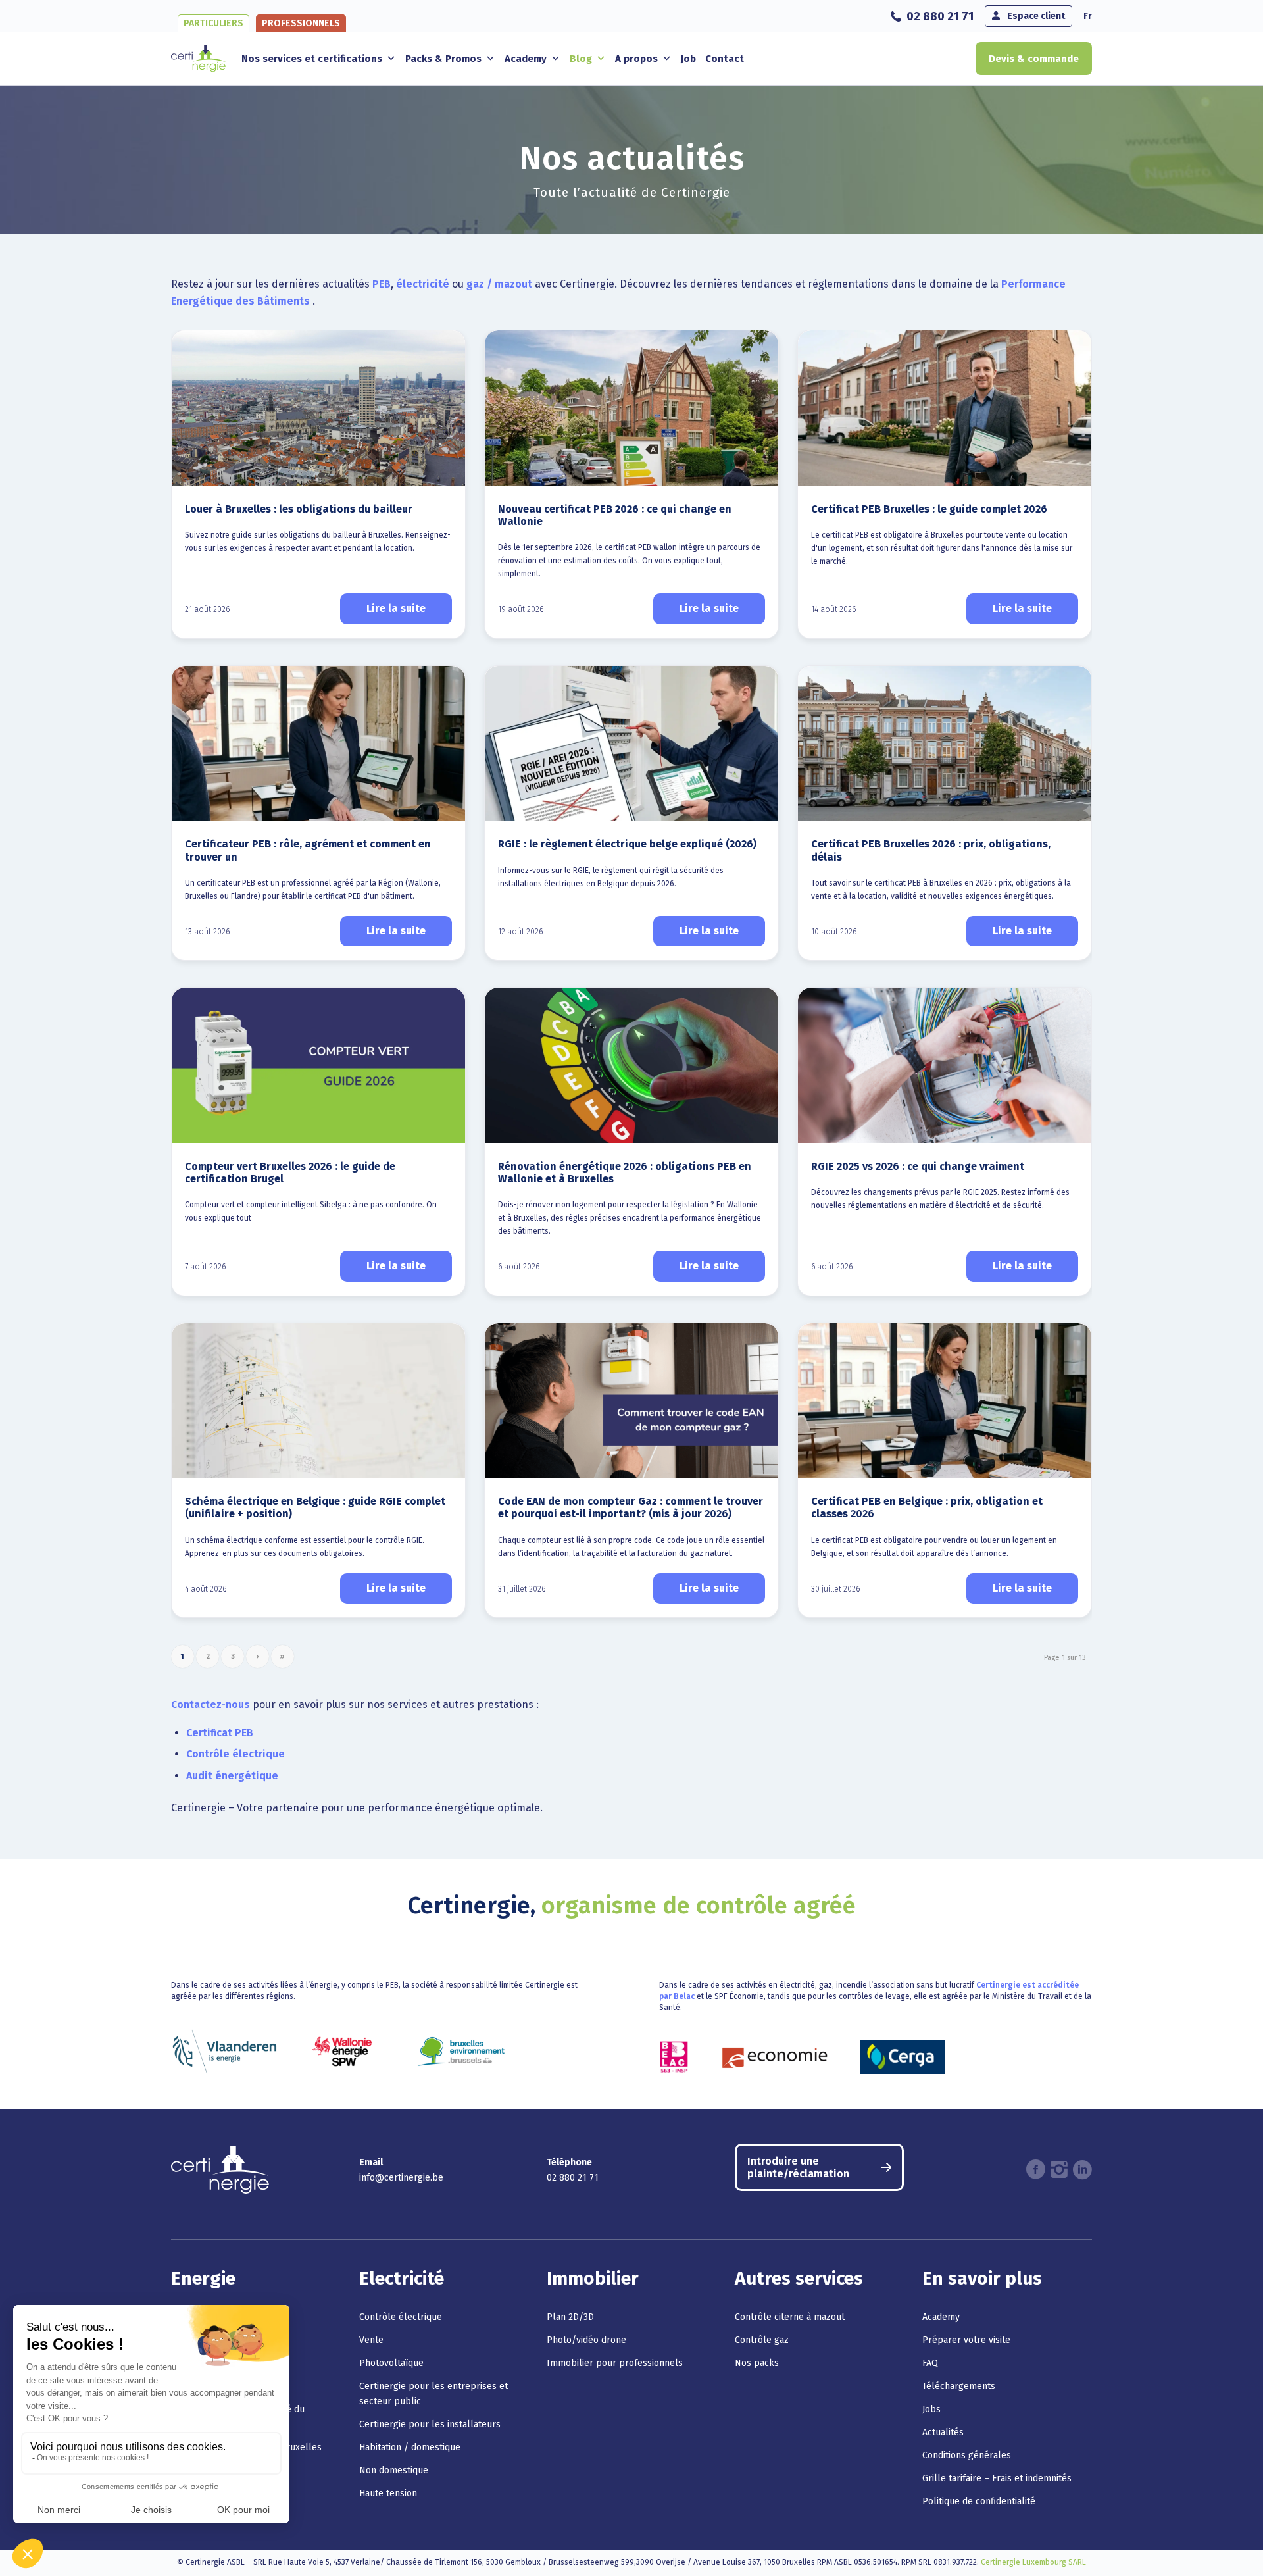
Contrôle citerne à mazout (790, 2317)
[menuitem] (934, 16)
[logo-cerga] (903, 2057)
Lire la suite (396, 608)
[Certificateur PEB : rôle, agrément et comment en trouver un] (318, 744)
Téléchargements (959, 2386)
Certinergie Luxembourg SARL (1033, 2562)
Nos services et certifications (312, 59)
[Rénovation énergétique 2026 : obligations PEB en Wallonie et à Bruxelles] (631, 1065)
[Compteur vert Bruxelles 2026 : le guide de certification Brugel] (318, 1065)
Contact (725, 59)
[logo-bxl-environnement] (461, 2052)
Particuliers (213, 23)
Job (688, 59)
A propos (636, 59)
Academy (526, 59)
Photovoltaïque (391, 2363)
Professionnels (301, 23)
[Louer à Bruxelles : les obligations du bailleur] (318, 408)
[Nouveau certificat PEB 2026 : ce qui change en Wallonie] (631, 408)
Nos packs (757, 2363)
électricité (423, 284)
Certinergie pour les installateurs (430, 2424)
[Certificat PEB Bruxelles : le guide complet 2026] (945, 408)
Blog (581, 59)
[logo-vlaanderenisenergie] (224, 2052)
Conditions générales (967, 2455)
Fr (1088, 16)
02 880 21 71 (940, 16)
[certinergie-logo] (198, 59)
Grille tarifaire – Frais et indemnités (997, 2478)
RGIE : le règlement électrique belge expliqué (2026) (627, 844)
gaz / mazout (499, 284)
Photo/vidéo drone (586, 2340)
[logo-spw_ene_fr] (342, 2052)
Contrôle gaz (762, 2340)
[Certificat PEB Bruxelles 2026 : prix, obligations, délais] (945, 744)
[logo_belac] (674, 2057)
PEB (382, 284)
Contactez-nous (210, 1705)
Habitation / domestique (410, 2447)
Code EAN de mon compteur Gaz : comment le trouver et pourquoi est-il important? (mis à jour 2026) (631, 1507)
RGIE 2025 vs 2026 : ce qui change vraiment (918, 1166)
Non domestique (394, 2470)
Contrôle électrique (235, 1754)
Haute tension (388, 2493)
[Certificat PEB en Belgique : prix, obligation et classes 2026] (945, 1401)
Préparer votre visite (966, 2340)
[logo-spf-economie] (775, 2057)
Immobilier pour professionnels (615, 2363)
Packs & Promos (443, 59)
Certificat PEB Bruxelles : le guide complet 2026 (929, 509)
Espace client (1036, 16)
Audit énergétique (232, 1776)
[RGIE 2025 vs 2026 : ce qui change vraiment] (945, 1065)
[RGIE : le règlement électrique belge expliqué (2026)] (631, 744)
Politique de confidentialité (979, 2501)
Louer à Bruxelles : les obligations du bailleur (299, 509)
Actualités (943, 2432)
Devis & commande (1034, 59)
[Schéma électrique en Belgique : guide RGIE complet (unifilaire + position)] (318, 1401)
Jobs (931, 2409)
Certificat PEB (220, 1733)
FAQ (930, 2363)
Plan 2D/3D (570, 2317)
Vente (371, 2340)
